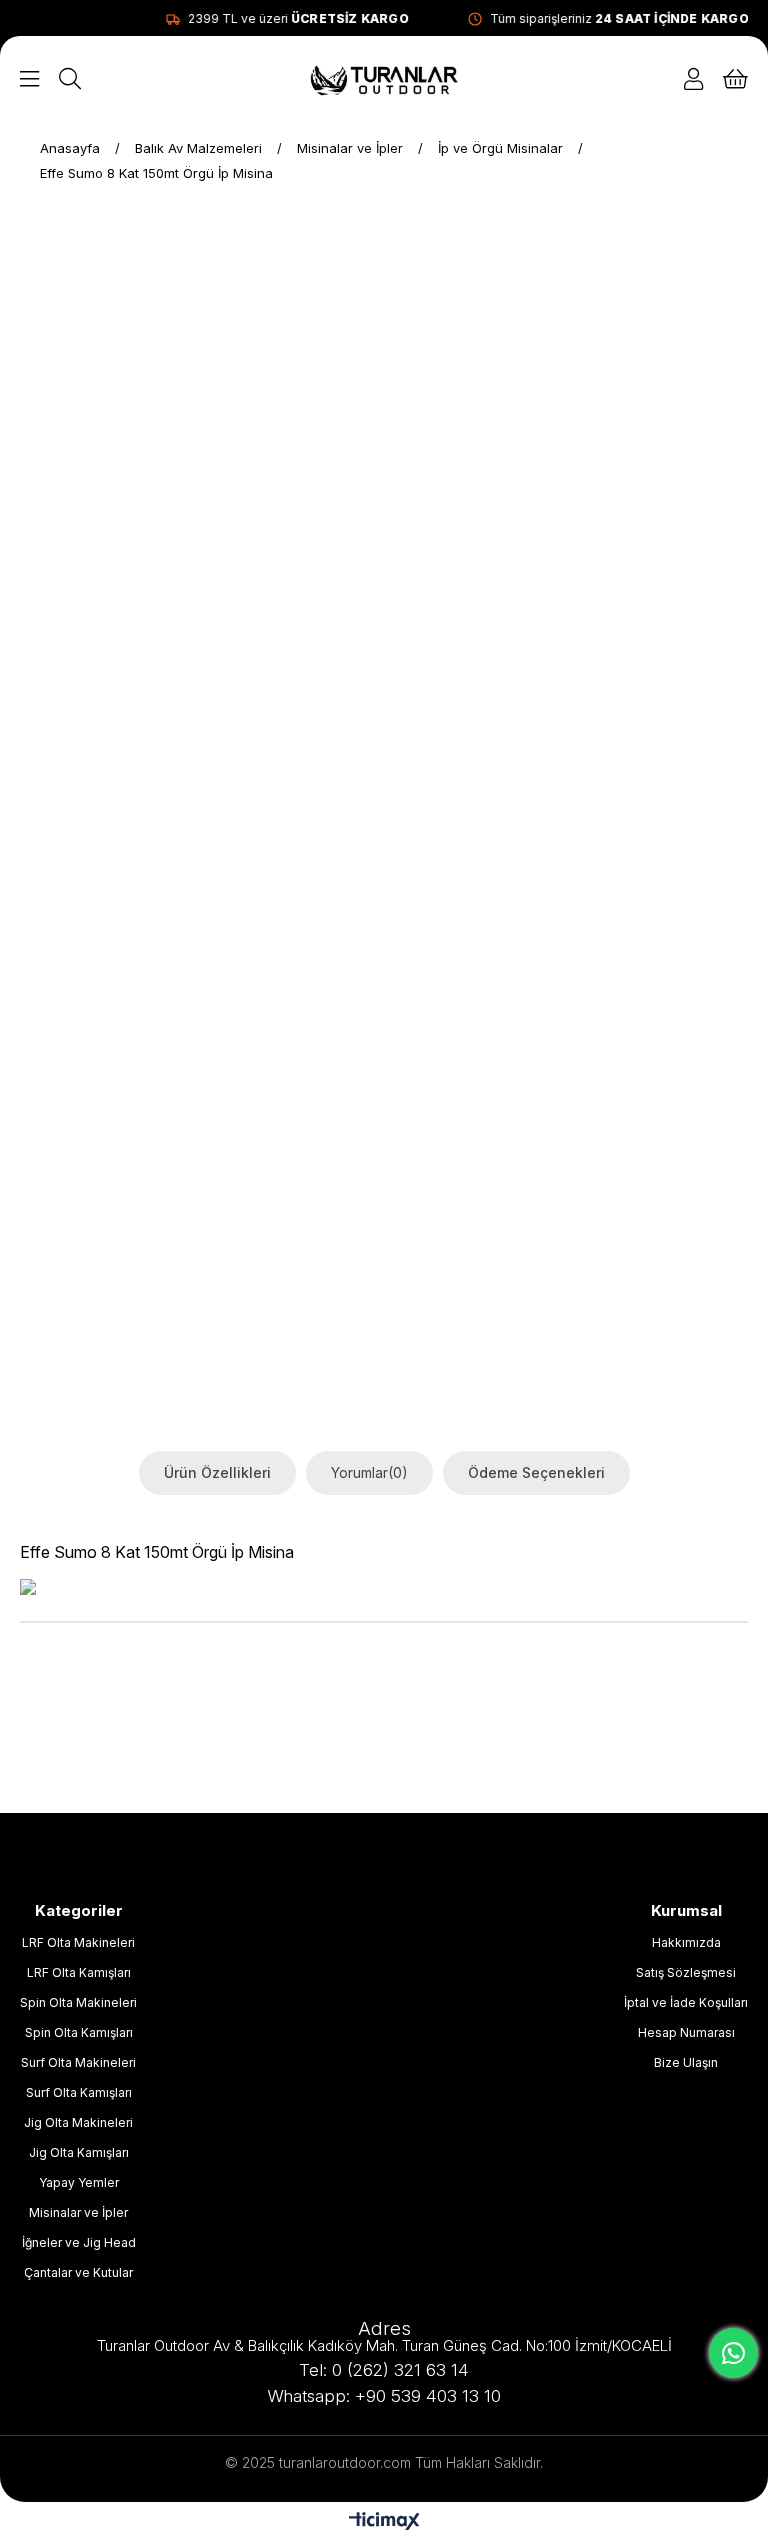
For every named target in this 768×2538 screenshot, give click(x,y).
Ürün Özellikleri (217, 1472)
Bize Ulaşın (686, 2062)
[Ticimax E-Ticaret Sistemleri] (384, 2522)
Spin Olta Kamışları (79, 2032)
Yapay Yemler (79, 2182)
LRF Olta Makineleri (78, 1942)
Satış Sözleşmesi (686, 1972)
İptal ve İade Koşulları (686, 2002)
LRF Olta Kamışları (79, 1972)
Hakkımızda (686, 1942)
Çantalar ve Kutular (78, 2272)
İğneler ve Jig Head (79, 2242)
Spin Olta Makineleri (78, 2002)
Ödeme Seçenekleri (536, 1472)
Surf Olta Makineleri (78, 2062)
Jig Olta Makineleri (78, 2122)
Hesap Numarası (686, 2032)
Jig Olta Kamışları (79, 2152)
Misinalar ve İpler (78, 2212)
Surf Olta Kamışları (79, 2092)
